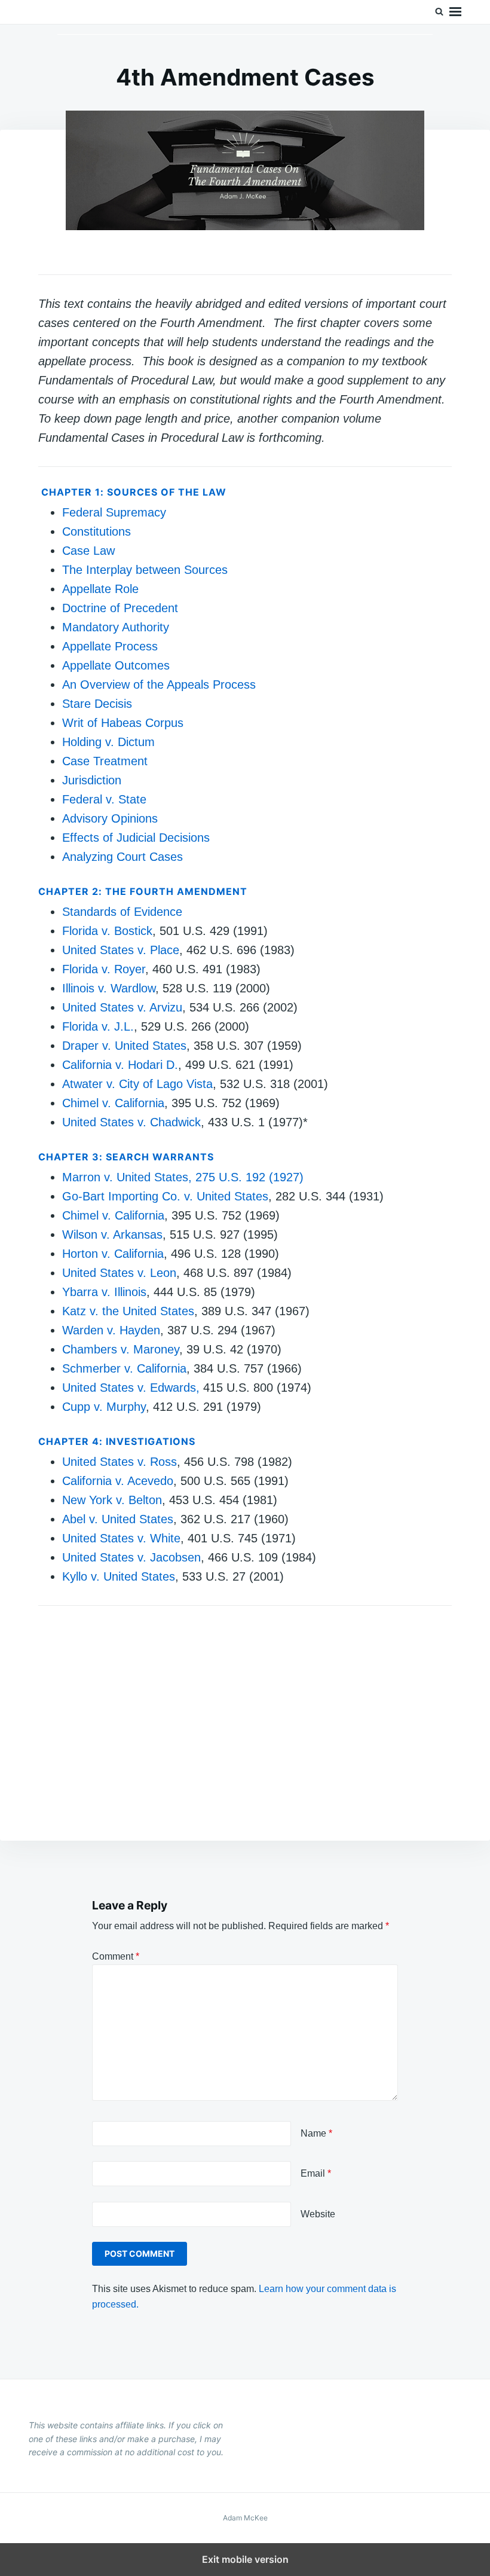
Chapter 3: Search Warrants (126, 1157)
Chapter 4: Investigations (117, 1441)
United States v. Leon (119, 1273)
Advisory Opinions (110, 818)
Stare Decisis (97, 704)
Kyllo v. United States (119, 1576)
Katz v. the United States (128, 1311)
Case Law (88, 551)
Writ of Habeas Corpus (123, 723)
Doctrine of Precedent (120, 608)
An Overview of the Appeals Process (159, 685)
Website (318, 2214)
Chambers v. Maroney (121, 1349)
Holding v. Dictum (108, 742)
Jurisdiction (92, 780)
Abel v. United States (118, 1519)
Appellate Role (100, 589)
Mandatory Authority (116, 627)
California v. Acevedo (118, 1481)
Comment (116, 1956)
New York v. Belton (112, 1500)
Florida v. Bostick (107, 931)
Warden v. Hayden (111, 1330)
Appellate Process (110, 646)
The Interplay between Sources (145, 570)
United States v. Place (121, 950)
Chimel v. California (113, 1103)
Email (316, 2173)
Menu (455, 12)
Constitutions (97, 531)
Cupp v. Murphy (104, 1407)
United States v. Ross (120, 1462)
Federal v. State (104, 799)
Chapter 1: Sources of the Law (134, 492)
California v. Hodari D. (120, 1065)
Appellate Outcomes (116, 665)
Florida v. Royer (104, 969)
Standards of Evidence (122, 912)
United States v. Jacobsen (131, 1557)
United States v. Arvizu (122, 1007)
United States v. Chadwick (131, 1122)
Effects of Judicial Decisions (136, 838)
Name (316, 2133)
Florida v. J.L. (98, 1026)
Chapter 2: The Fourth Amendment (143, 891)
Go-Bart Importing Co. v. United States (165, 1196)
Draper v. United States (124, 1046)
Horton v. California (113, 1254)
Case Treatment (105, 761)
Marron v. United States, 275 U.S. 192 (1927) (183, 1177)
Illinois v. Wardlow (109, 988)
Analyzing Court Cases (122, 857)
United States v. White (121, 1538)
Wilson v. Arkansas (112, 1234)
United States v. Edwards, (131, 1388)
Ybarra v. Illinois (104, 1292)
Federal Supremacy (114, 512)
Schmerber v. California (124, 1368)
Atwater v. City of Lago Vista (137, 1084)
